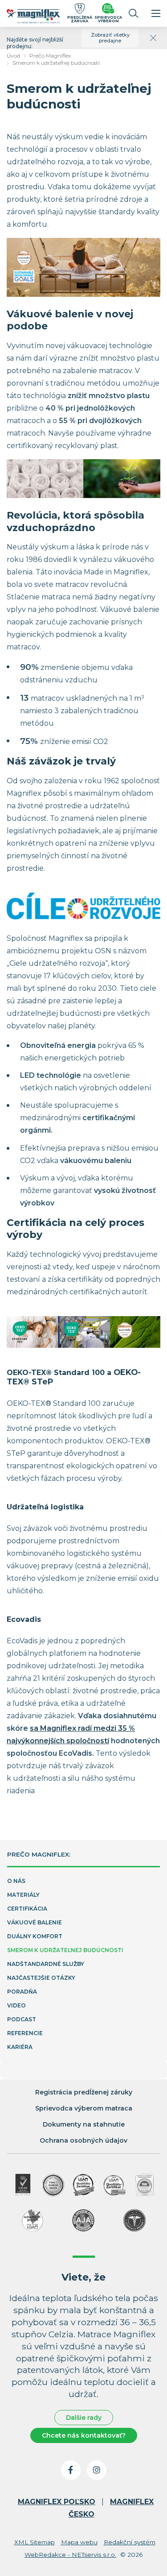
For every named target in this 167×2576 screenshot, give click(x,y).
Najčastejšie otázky (41, 1978)
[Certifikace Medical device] (53, 2185)
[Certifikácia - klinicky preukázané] (134, 2220)
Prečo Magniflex (50, 56)
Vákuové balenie (35, 1922)
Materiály (23, 1895)
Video (16, 2005)
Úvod (13, 56)
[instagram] (97, 2470)
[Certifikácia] (84, 2185)
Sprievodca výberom (108, 19)
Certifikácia (27, 1909)
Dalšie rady (84, 2418)
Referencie (25, 2033)
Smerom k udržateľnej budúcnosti (56, 63)
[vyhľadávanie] (134, 13)
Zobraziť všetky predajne (110, 38)
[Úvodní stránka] (33, 17)
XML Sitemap (35, 2542)
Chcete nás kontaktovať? (84, 2435)
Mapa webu (79, 2542)
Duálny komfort (35, 1936)
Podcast (22, 2019)
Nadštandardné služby (46, 1964)
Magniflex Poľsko (57, 2502)
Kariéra (20, 2047)
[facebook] (71, 2470)
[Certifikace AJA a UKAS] (23, 2185)
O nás (16, 1881)
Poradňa (22, 1992)
